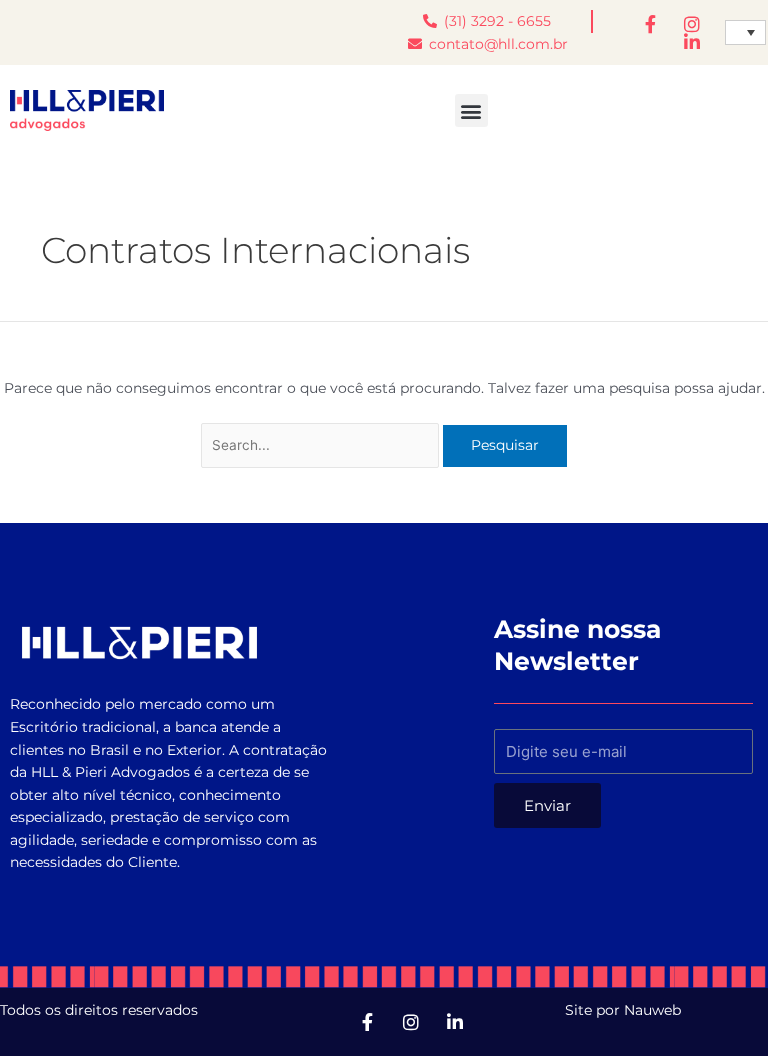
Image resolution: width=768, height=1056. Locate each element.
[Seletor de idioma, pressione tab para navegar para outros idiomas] (745, 33)
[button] (471, 110)
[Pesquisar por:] (322, 445)
